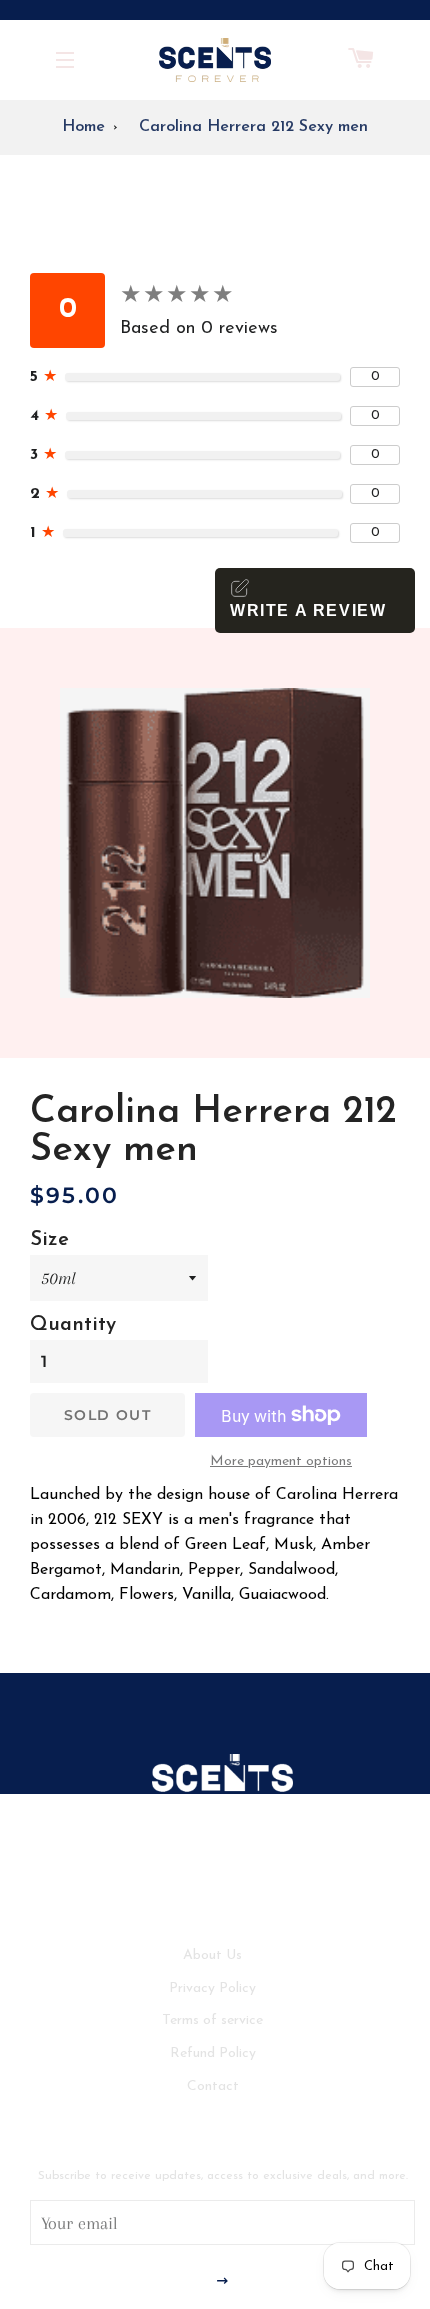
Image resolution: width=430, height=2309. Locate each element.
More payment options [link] (281, 1461)
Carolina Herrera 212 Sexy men (253, 127)
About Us (212, 1955)
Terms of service (212, 2020)
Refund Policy (213, 2053)
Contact (213, 2086)
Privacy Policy (212, 1988)
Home (83, 127)
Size (49, 1240)
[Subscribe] (222, 2281)
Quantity (73, 1325)
